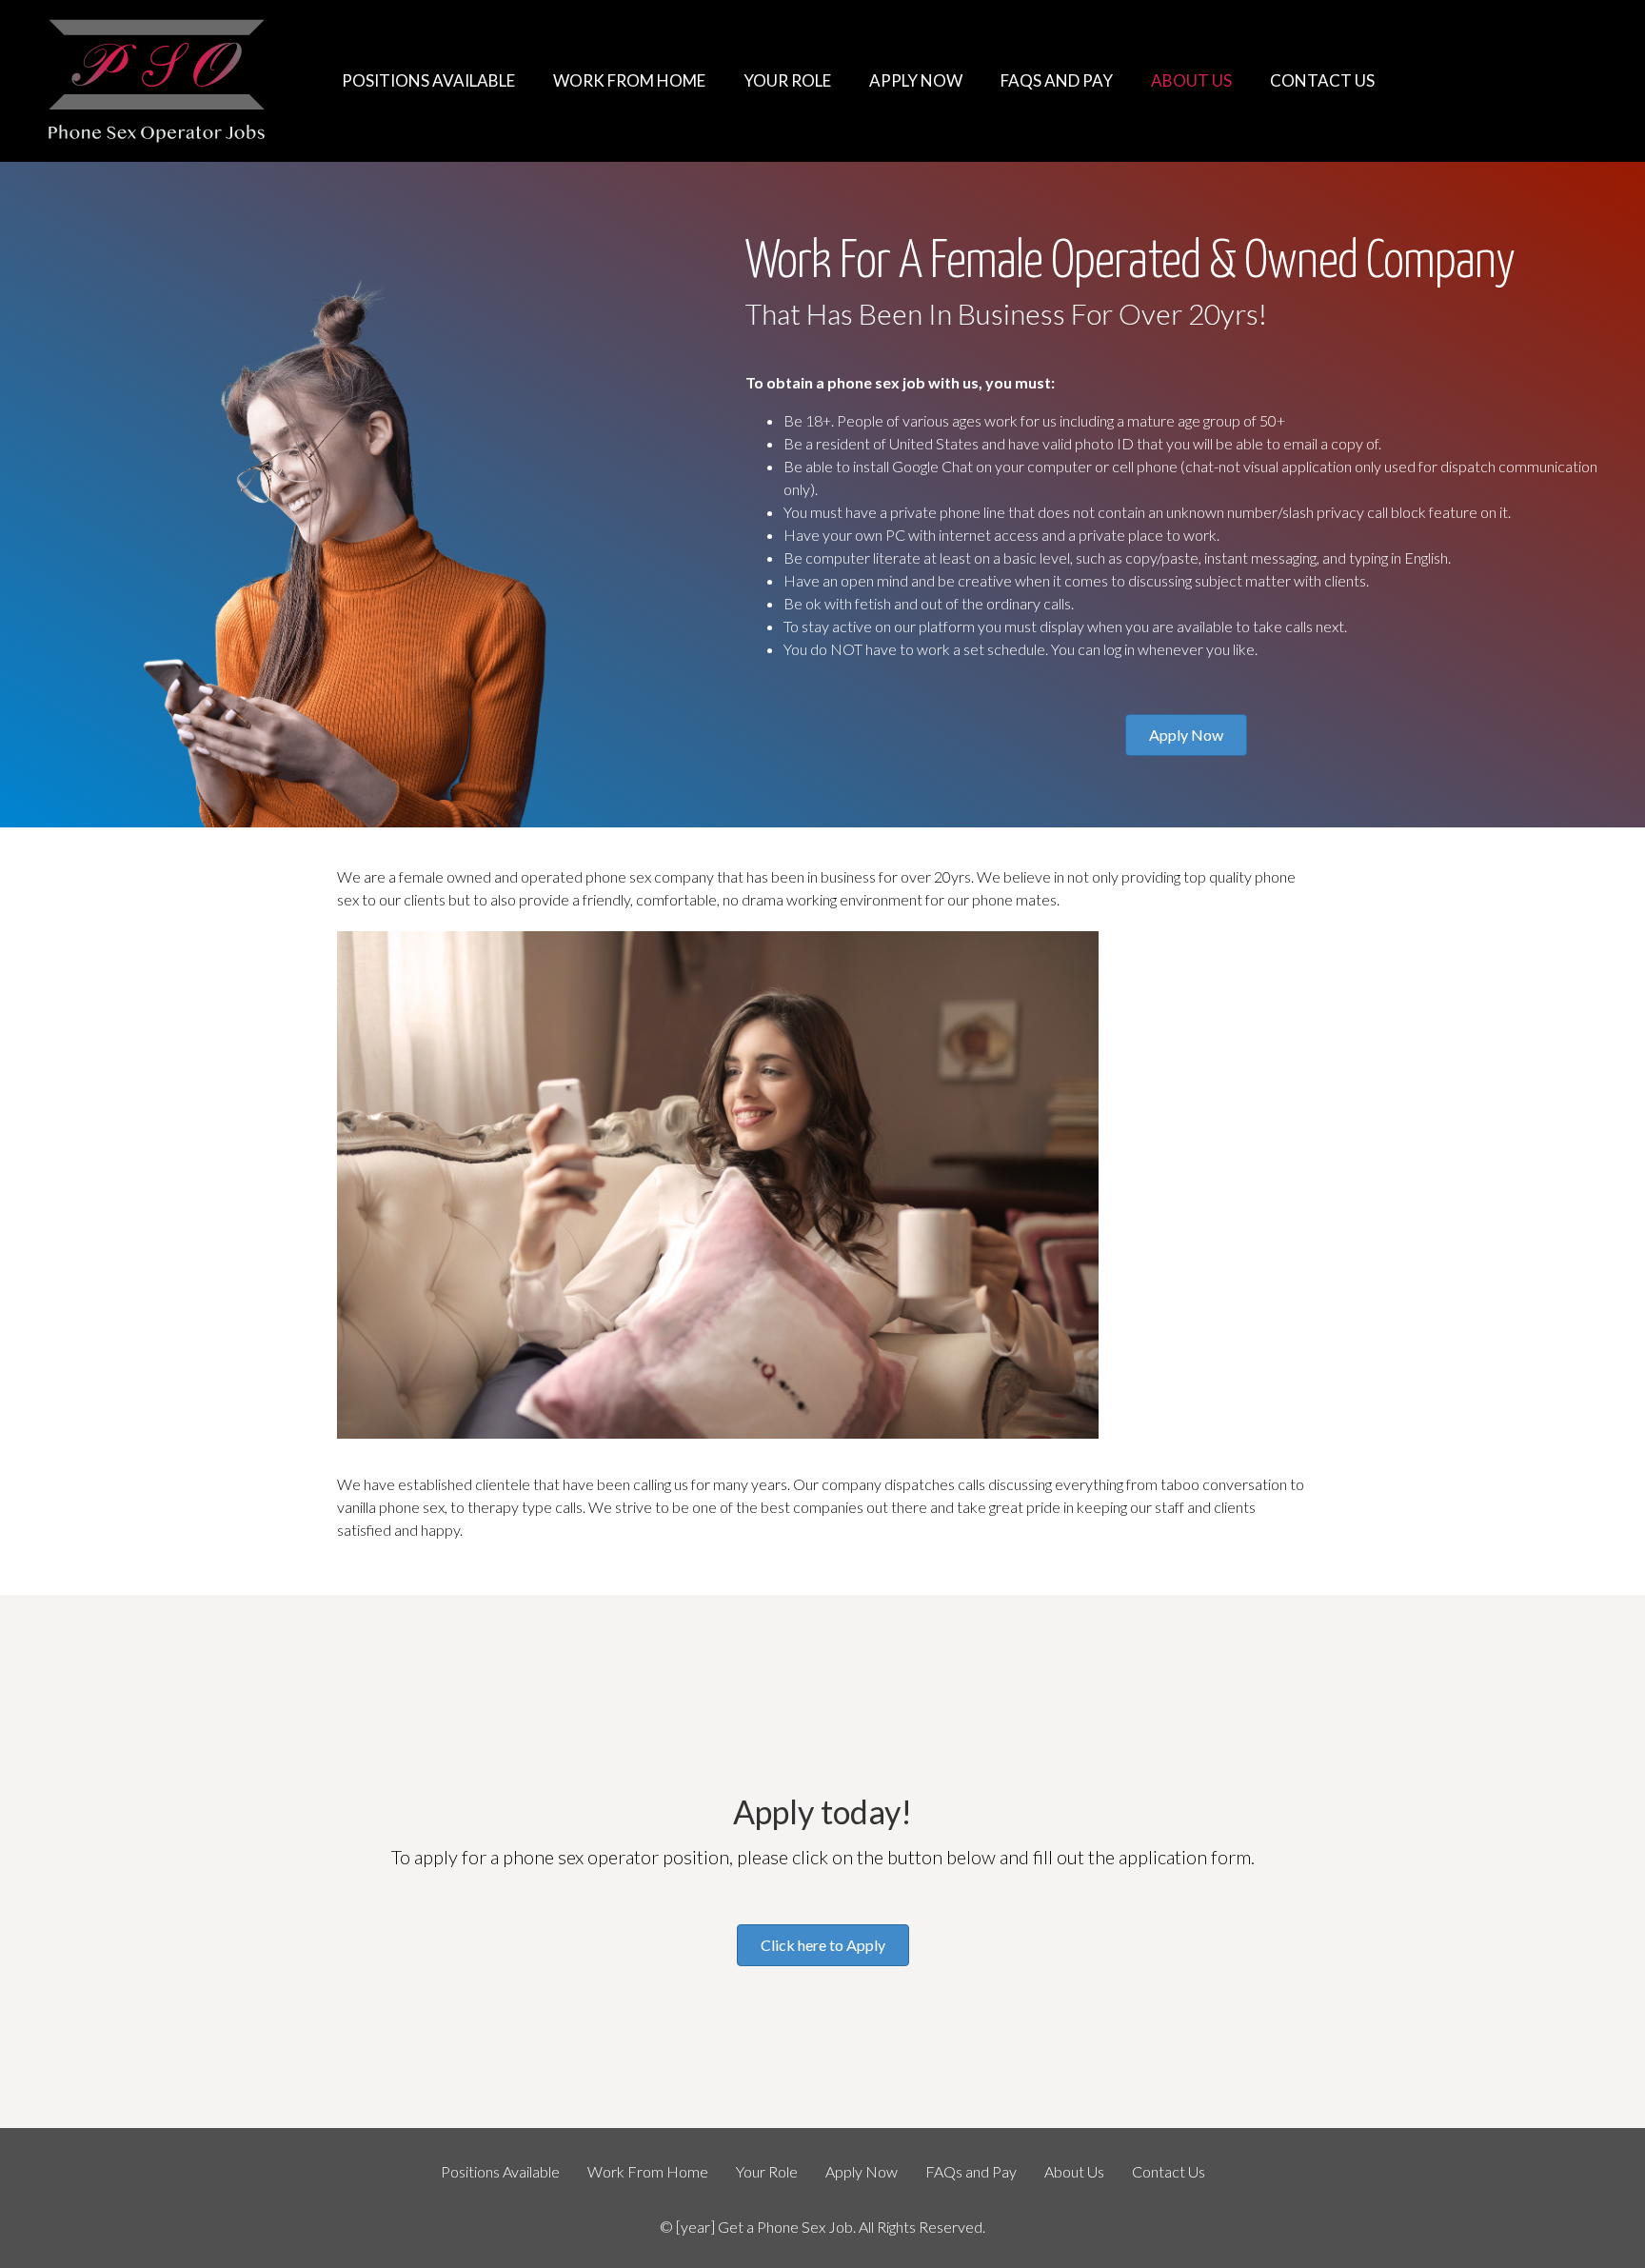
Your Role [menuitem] (767, 2171)
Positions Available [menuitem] (500, 2171)
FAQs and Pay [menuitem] (971, 2171)
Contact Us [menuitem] (1169, 2171)
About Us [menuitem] (1074, 2171)
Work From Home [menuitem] (648, 2171)
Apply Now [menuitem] (862, 2171)
